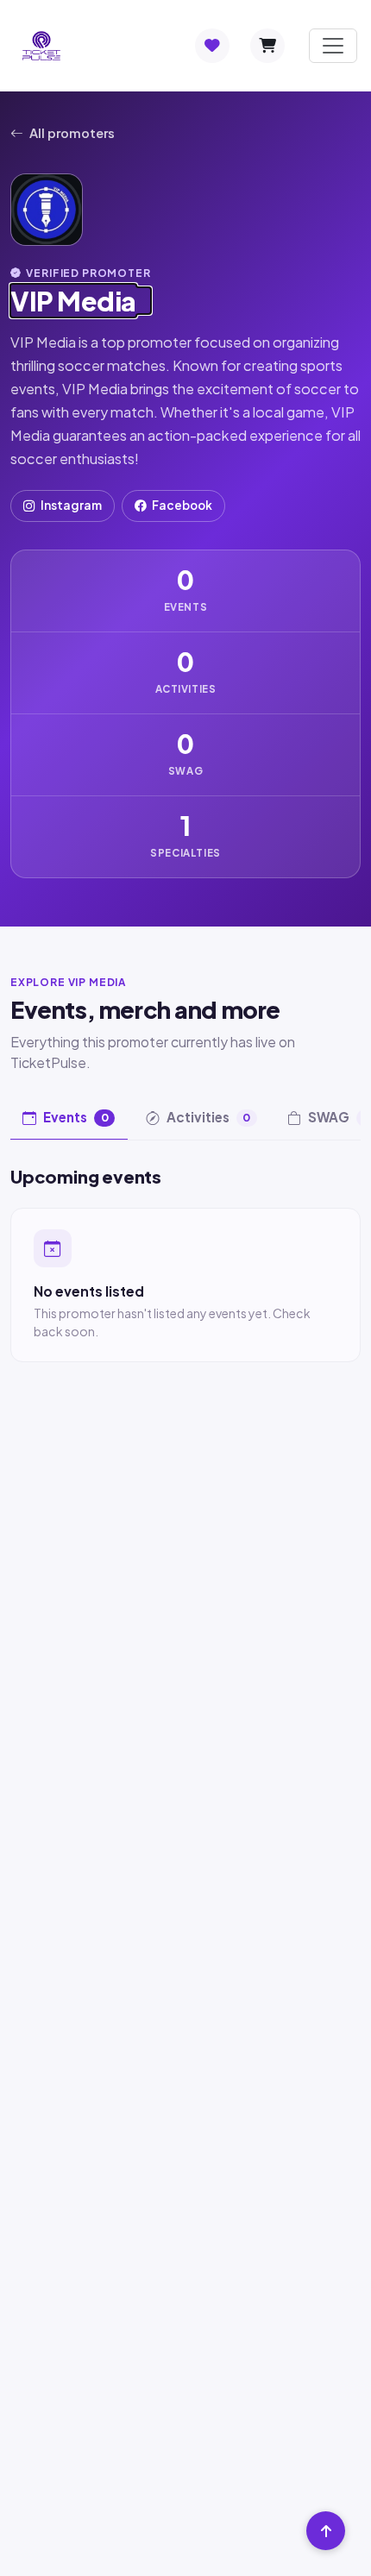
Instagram (71, 505)
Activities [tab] (209, 1117)
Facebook (182, 505)
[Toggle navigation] (333, 46)
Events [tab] (76, 1117)
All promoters (72, 133)
